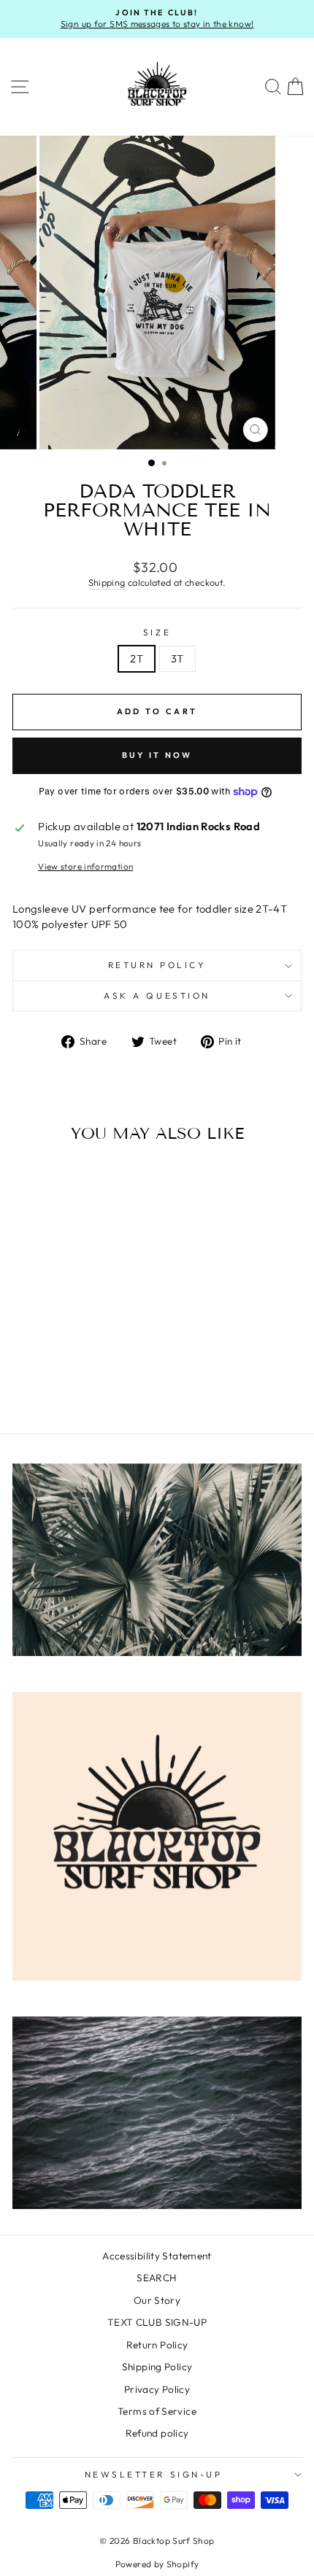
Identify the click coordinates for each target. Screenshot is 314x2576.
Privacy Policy (157, 2389)
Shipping (107, 582)
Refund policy (157, 2433)
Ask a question (157, 995)
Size (157, 632)
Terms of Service (157, 2411)
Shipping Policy (157, 2367)
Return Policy (157, 965)
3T (177, 658)
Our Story (157, 2300)
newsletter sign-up (154, 2474)
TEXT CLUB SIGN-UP (157, 2322)
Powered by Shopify (157, 2564)
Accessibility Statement (157, 2256)
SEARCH (157, 2278)
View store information (85, 866)
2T (137, 658)
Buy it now (157, 755)
